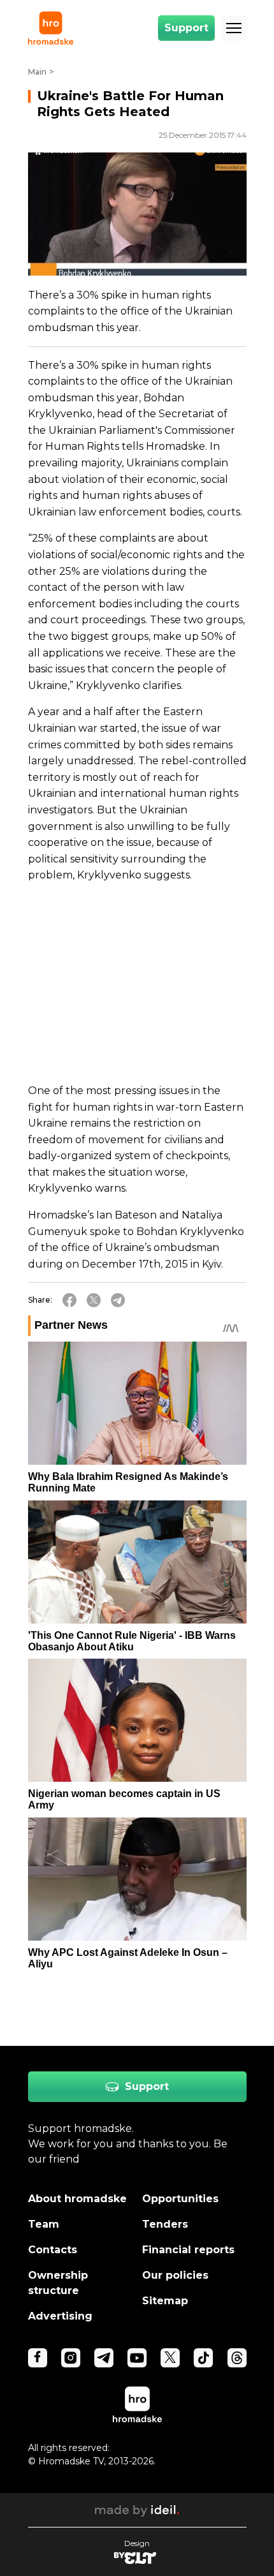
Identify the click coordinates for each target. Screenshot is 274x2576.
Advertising (60, 2316)
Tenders (165, 2224)
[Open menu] (234, 28)
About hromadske (77, 2199)
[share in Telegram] (118, 1300)
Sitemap (165, 2301)
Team (44, 2224)
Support (186, 28)
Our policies (175, 2275)
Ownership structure (58, 2283)
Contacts (53, 2250)
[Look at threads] (237, 2358)
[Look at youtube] (137, 2358)
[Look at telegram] (104, 2358)
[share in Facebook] (69, 1300)
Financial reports (188, 2250)
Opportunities (180, 2199)
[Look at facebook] (38, 2358)
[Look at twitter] (170, 2358)
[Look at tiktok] (203, 2358)
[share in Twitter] (94, 1300)
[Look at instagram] (71, 2358)
